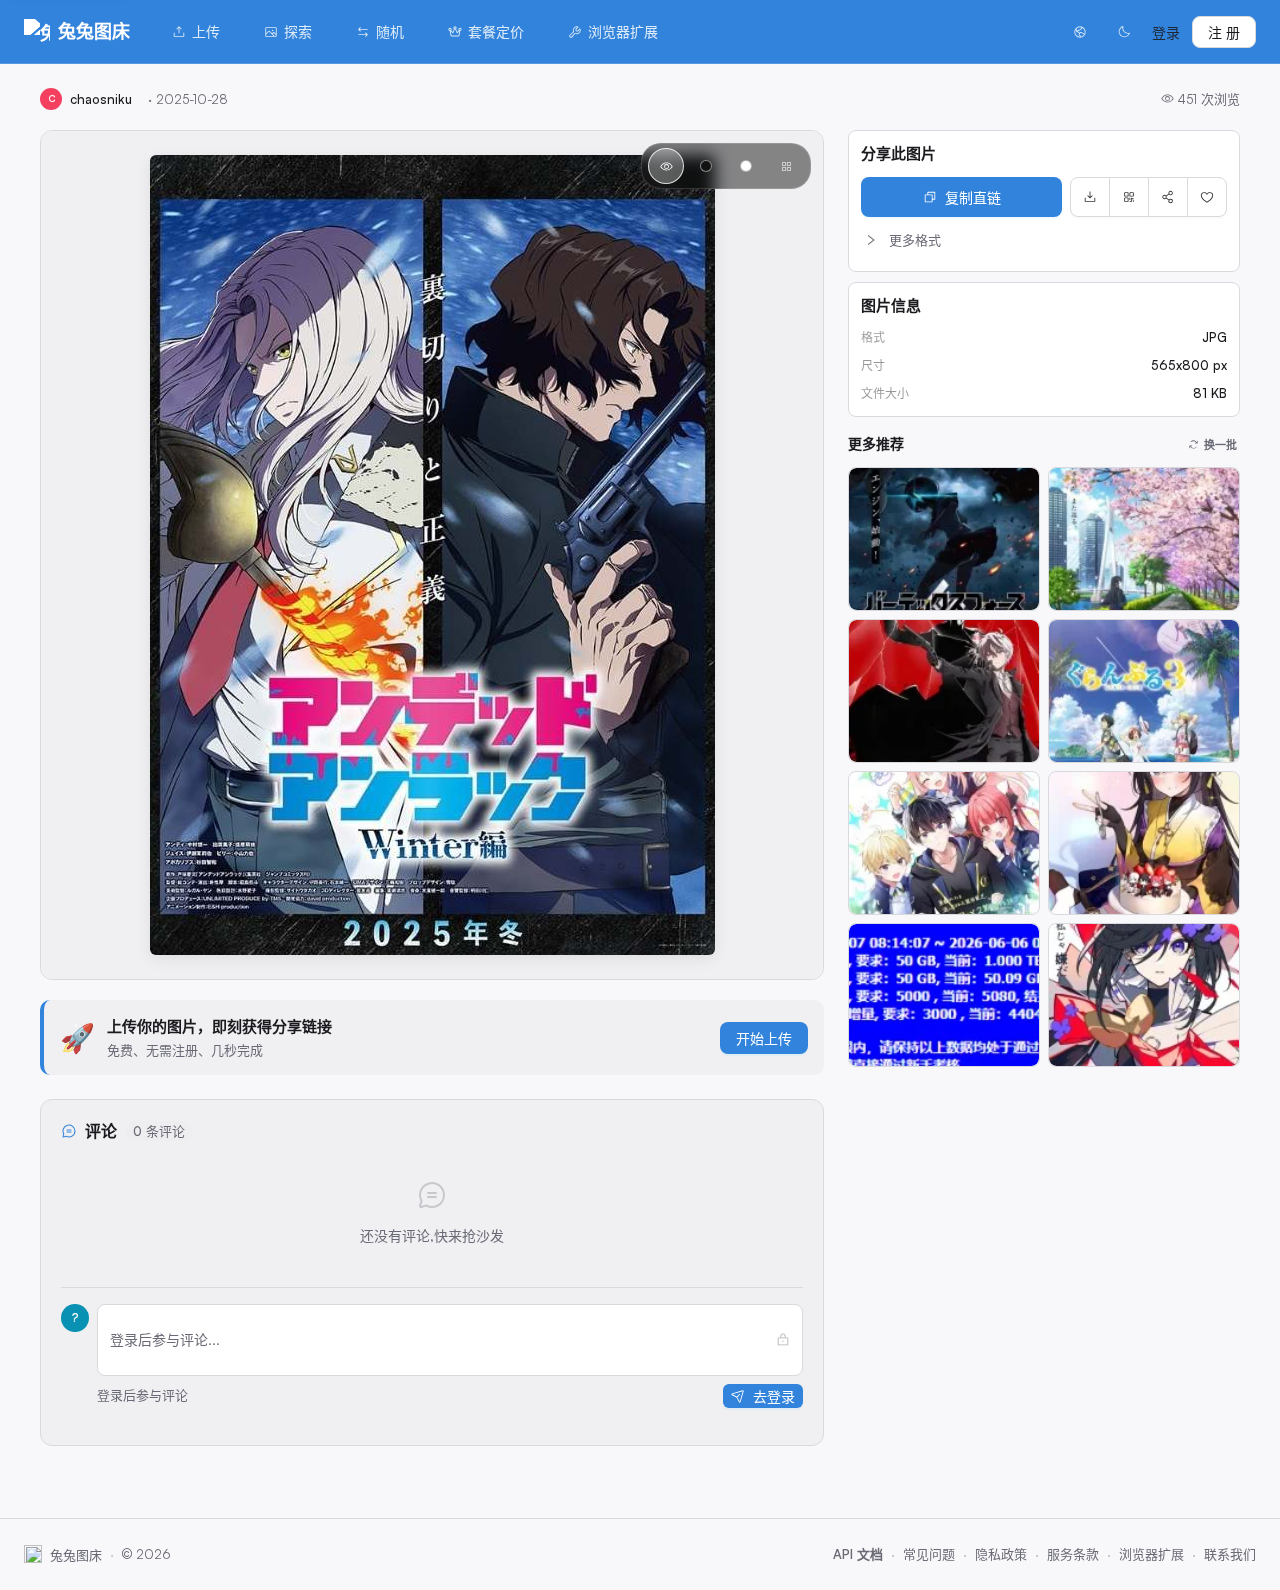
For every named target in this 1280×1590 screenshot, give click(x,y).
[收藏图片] (1207, 197)
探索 (298, 31)
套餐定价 (496, 31)
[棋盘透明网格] (786, 166)
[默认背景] (666, 166)
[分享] (1168, 197)
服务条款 (1073, 1554)
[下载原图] (1090, 197)
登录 (1166, 32)
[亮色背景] (746, 166)
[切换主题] (1124, 32)
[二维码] (1129, 197)
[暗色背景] (706, 166)
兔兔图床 (94, 31)
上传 (206, 31)
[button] (1044, 240)
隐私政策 (1001, 1554)
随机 (390, 31)
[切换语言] (1080, 32)
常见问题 (929, 1554)
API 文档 (858, 1554)
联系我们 (1230, 1554)
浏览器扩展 (623, 31)
